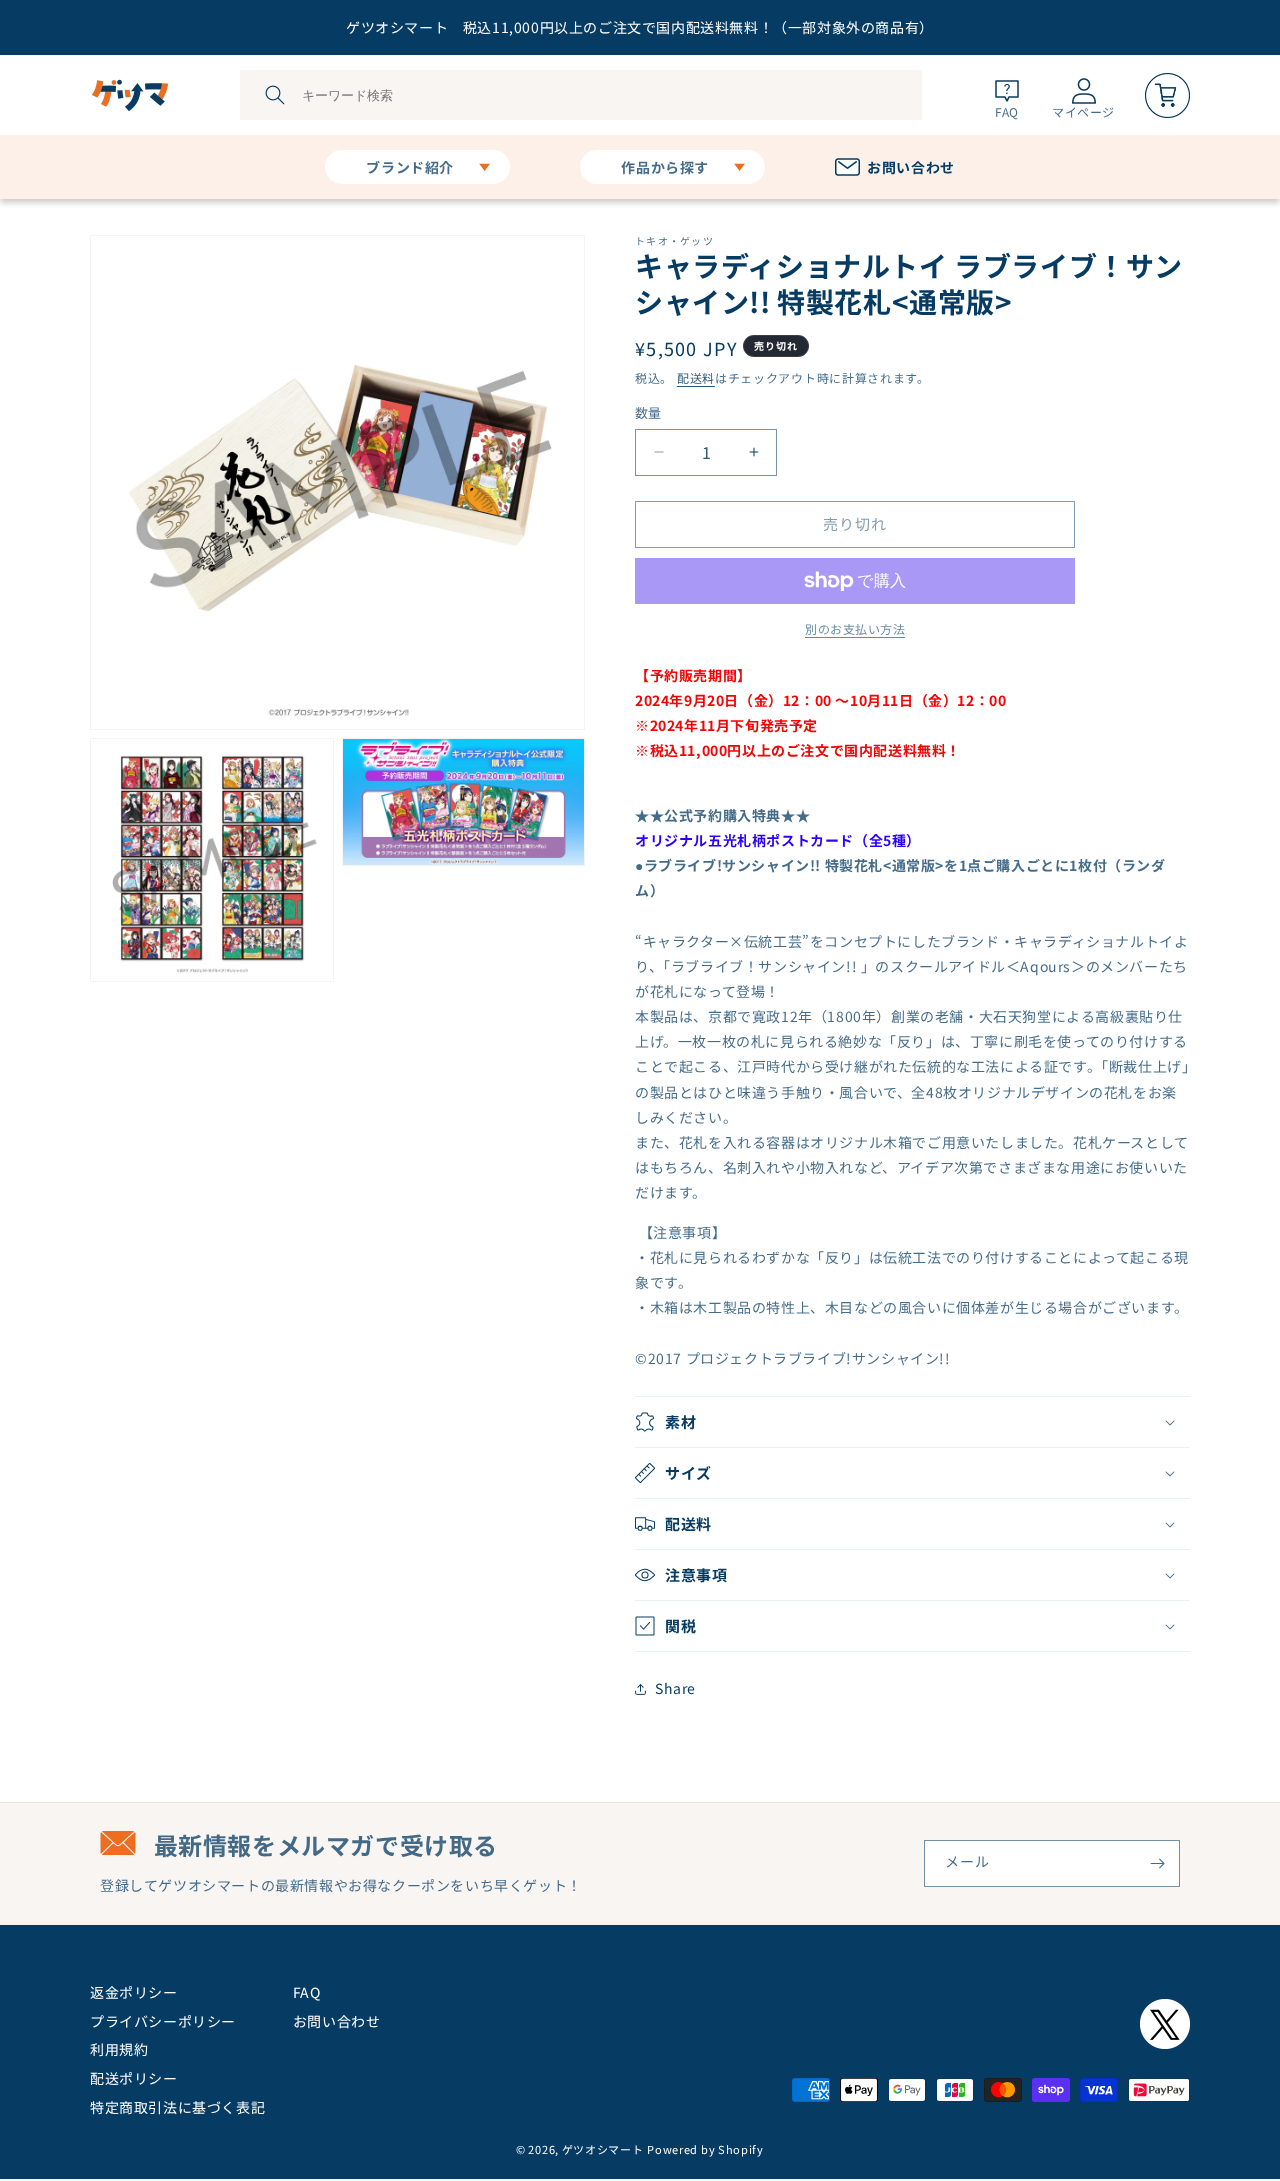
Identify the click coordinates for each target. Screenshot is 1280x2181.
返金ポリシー (134, 1992)
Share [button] (675, 1688)
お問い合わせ (337, 2021)
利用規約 (119, 2049)
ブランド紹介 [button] (410, 167)
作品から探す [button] (665, 167)
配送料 (696, 377)
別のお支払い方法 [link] (855, 628)
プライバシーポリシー (163, 2021)
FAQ (307, 1992)
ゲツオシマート (603, 2149)
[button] (912, 1422)
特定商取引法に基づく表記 (177, 2107)
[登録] (1157, 1863)
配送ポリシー (134, 2078)
